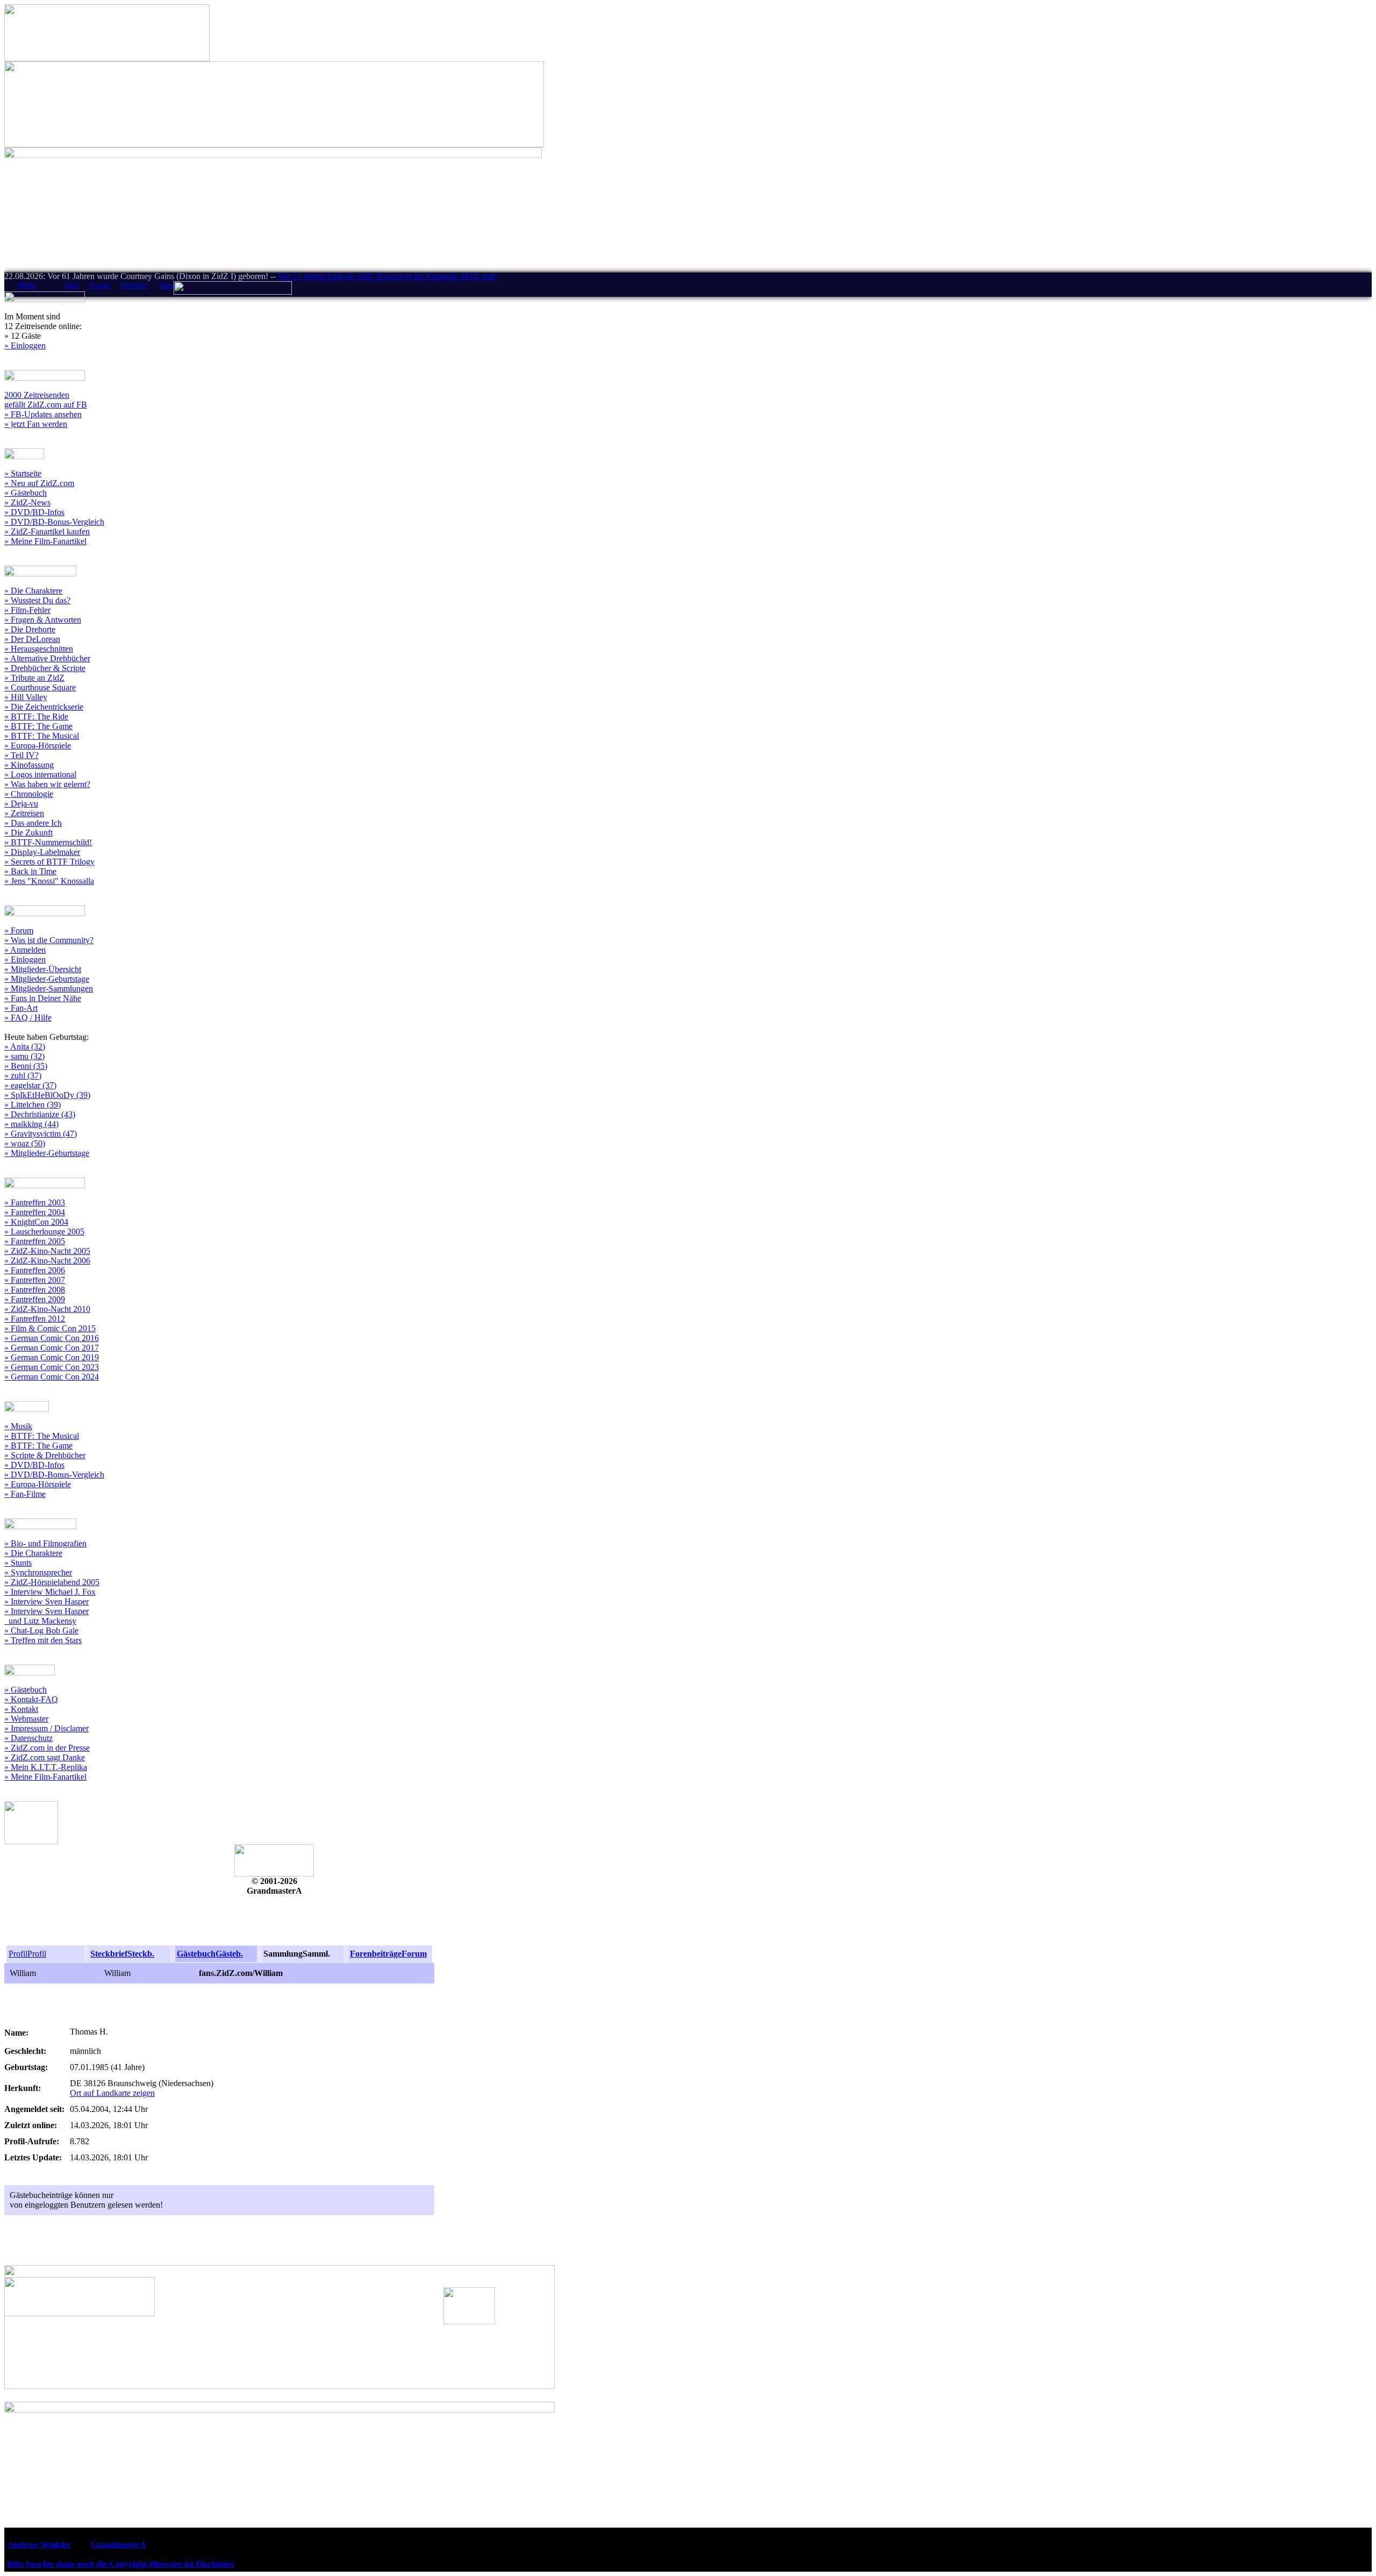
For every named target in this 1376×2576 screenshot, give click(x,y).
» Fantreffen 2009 (35, 1299)
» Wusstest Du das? (37, 600)
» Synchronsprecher (38, 1572)
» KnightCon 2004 (36, 1222)
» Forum (19, 930)
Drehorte (134, 285)
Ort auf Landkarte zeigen (112, 2093)
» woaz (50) (25, 1143)
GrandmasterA (118, 2545)
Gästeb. (229, 1954)
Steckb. (141, 1954)
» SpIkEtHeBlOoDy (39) (47, 1095)
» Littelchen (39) (33, 1105)
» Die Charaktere (33, 591)
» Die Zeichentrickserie (44, 707)
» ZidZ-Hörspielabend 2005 (52, 1582)
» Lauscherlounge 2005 (44, 1232)
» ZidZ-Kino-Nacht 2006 (47, 1261)
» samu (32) (24, 1056)
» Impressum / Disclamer (46, 1728)
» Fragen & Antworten (43, 620)
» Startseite (23, 473)
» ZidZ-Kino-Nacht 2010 (47, 1309)
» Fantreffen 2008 (35, 1290)
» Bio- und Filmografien (45, 1543)
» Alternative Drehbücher (47, 658)
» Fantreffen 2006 (35, 1270)
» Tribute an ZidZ (34, 678)
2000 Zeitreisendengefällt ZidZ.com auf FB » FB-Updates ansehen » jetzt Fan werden (46, 409)
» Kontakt (21, 1709)
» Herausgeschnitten (39, 649)
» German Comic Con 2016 (52, 1338)
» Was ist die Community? (49, 940)
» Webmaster (26, 1719)
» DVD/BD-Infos (34, 512)
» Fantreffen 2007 (35, 1280)
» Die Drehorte (30, 629)
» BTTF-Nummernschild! (48, 842)
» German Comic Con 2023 (52, 1367)
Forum (100, 285)
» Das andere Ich (33, 823)
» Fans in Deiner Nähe (43, 998)
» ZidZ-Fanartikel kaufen (47, 531)
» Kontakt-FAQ (31, 1699)
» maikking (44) (31, 1124)
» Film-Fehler (27, 610)
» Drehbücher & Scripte (45, 668)
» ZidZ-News (27, 502)
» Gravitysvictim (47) (41, 1134)
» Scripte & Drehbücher (45, 1455)
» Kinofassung (29, 765)
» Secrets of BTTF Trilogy (49, 862)
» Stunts (18, 1563)
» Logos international (40, 775)
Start (72, 285)
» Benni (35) (26, 1066)
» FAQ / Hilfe (28, 1018)
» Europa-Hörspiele (38, 745)
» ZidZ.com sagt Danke (45, 1757)
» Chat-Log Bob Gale (41, 1630)
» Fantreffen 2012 (35, 1319)
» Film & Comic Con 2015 (50, 1328)
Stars (166, 285)
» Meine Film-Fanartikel (45, 541)
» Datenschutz (28, 1738)
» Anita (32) (25, 1047)
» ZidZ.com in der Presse (47, 1748)
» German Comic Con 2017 (52, 1348)
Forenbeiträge (376, 1954)
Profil (18, 1954)
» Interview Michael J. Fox (50, 1592)
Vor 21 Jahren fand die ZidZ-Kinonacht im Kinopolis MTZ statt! (388, 276)
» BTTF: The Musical (42, 736)
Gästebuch (196, 1954)
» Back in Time (30, 871)
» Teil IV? (21, 755)
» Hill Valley (26, 697)
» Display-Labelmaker (42, 852)
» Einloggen (25, 345)
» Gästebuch (26, 493)
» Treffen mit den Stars (43, 1640)
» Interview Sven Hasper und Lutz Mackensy (46, 1616)
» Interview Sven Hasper (46, 1601)
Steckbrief (109, 1954)
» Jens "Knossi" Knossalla (49, 881)
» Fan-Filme (25, 1494)
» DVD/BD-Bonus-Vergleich (54, 522)
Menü (27, 285)
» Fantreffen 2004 (35, 1212)
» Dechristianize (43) (40, 1114)
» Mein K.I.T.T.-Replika (46, 1767)
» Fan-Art (21, 1008)
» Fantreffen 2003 (35, 1203)
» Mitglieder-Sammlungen (49, 989)
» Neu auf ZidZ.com (39, 483)
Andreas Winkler (39, 2545)
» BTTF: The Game (38, 726)
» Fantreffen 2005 (35, 1241)
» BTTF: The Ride (36, 716)
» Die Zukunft (28, 833)
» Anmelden (25, 950)
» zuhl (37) (23, 1076)
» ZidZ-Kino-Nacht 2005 (47, 1251)
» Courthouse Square (40, 687)
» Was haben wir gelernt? (47, 784)
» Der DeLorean (32, 639)
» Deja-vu (21, 804)
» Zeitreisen (24, 813)
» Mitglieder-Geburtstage (47, 979)
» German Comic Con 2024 (52, 1377)
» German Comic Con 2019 (52, 1357)
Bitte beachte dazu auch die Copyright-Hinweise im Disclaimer (121, 2564)
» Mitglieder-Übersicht (43, 969)
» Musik (18, 1426)
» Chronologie (29, 794)
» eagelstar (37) (30, 1085)
